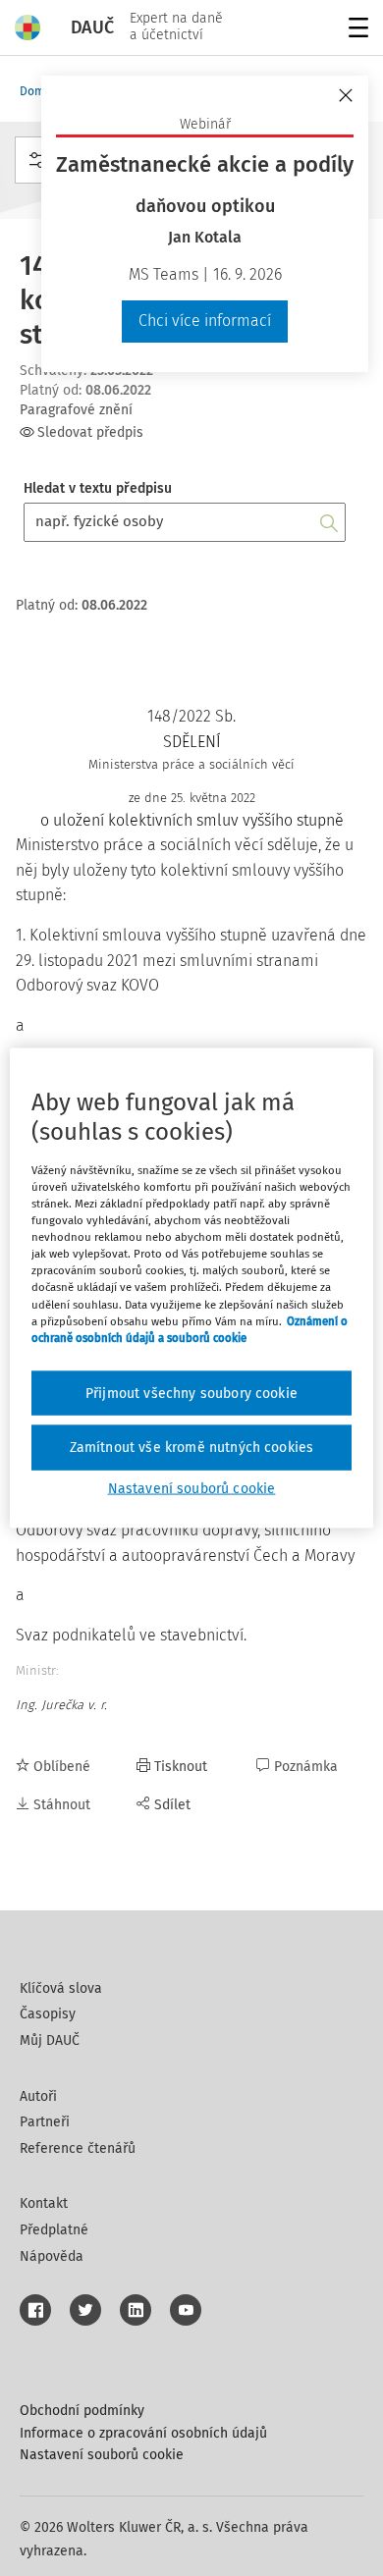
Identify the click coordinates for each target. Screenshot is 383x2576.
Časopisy (48, 2014)
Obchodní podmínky (82, 2411)
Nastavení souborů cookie (102, 2455)
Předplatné (54, 2230)
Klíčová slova (61, 1988)
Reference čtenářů (78, 2148)
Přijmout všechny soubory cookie (191, 1393)
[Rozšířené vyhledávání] (37, 160)
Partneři (45, 2122)
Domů (35, 91)
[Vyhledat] (329, 522)
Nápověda (52, 2256)
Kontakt (44, 2203)
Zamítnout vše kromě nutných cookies (192, 1448)
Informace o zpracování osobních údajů (143, 2433)
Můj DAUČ (50, 2040)
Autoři (38, 2096)
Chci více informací (205, 321)
